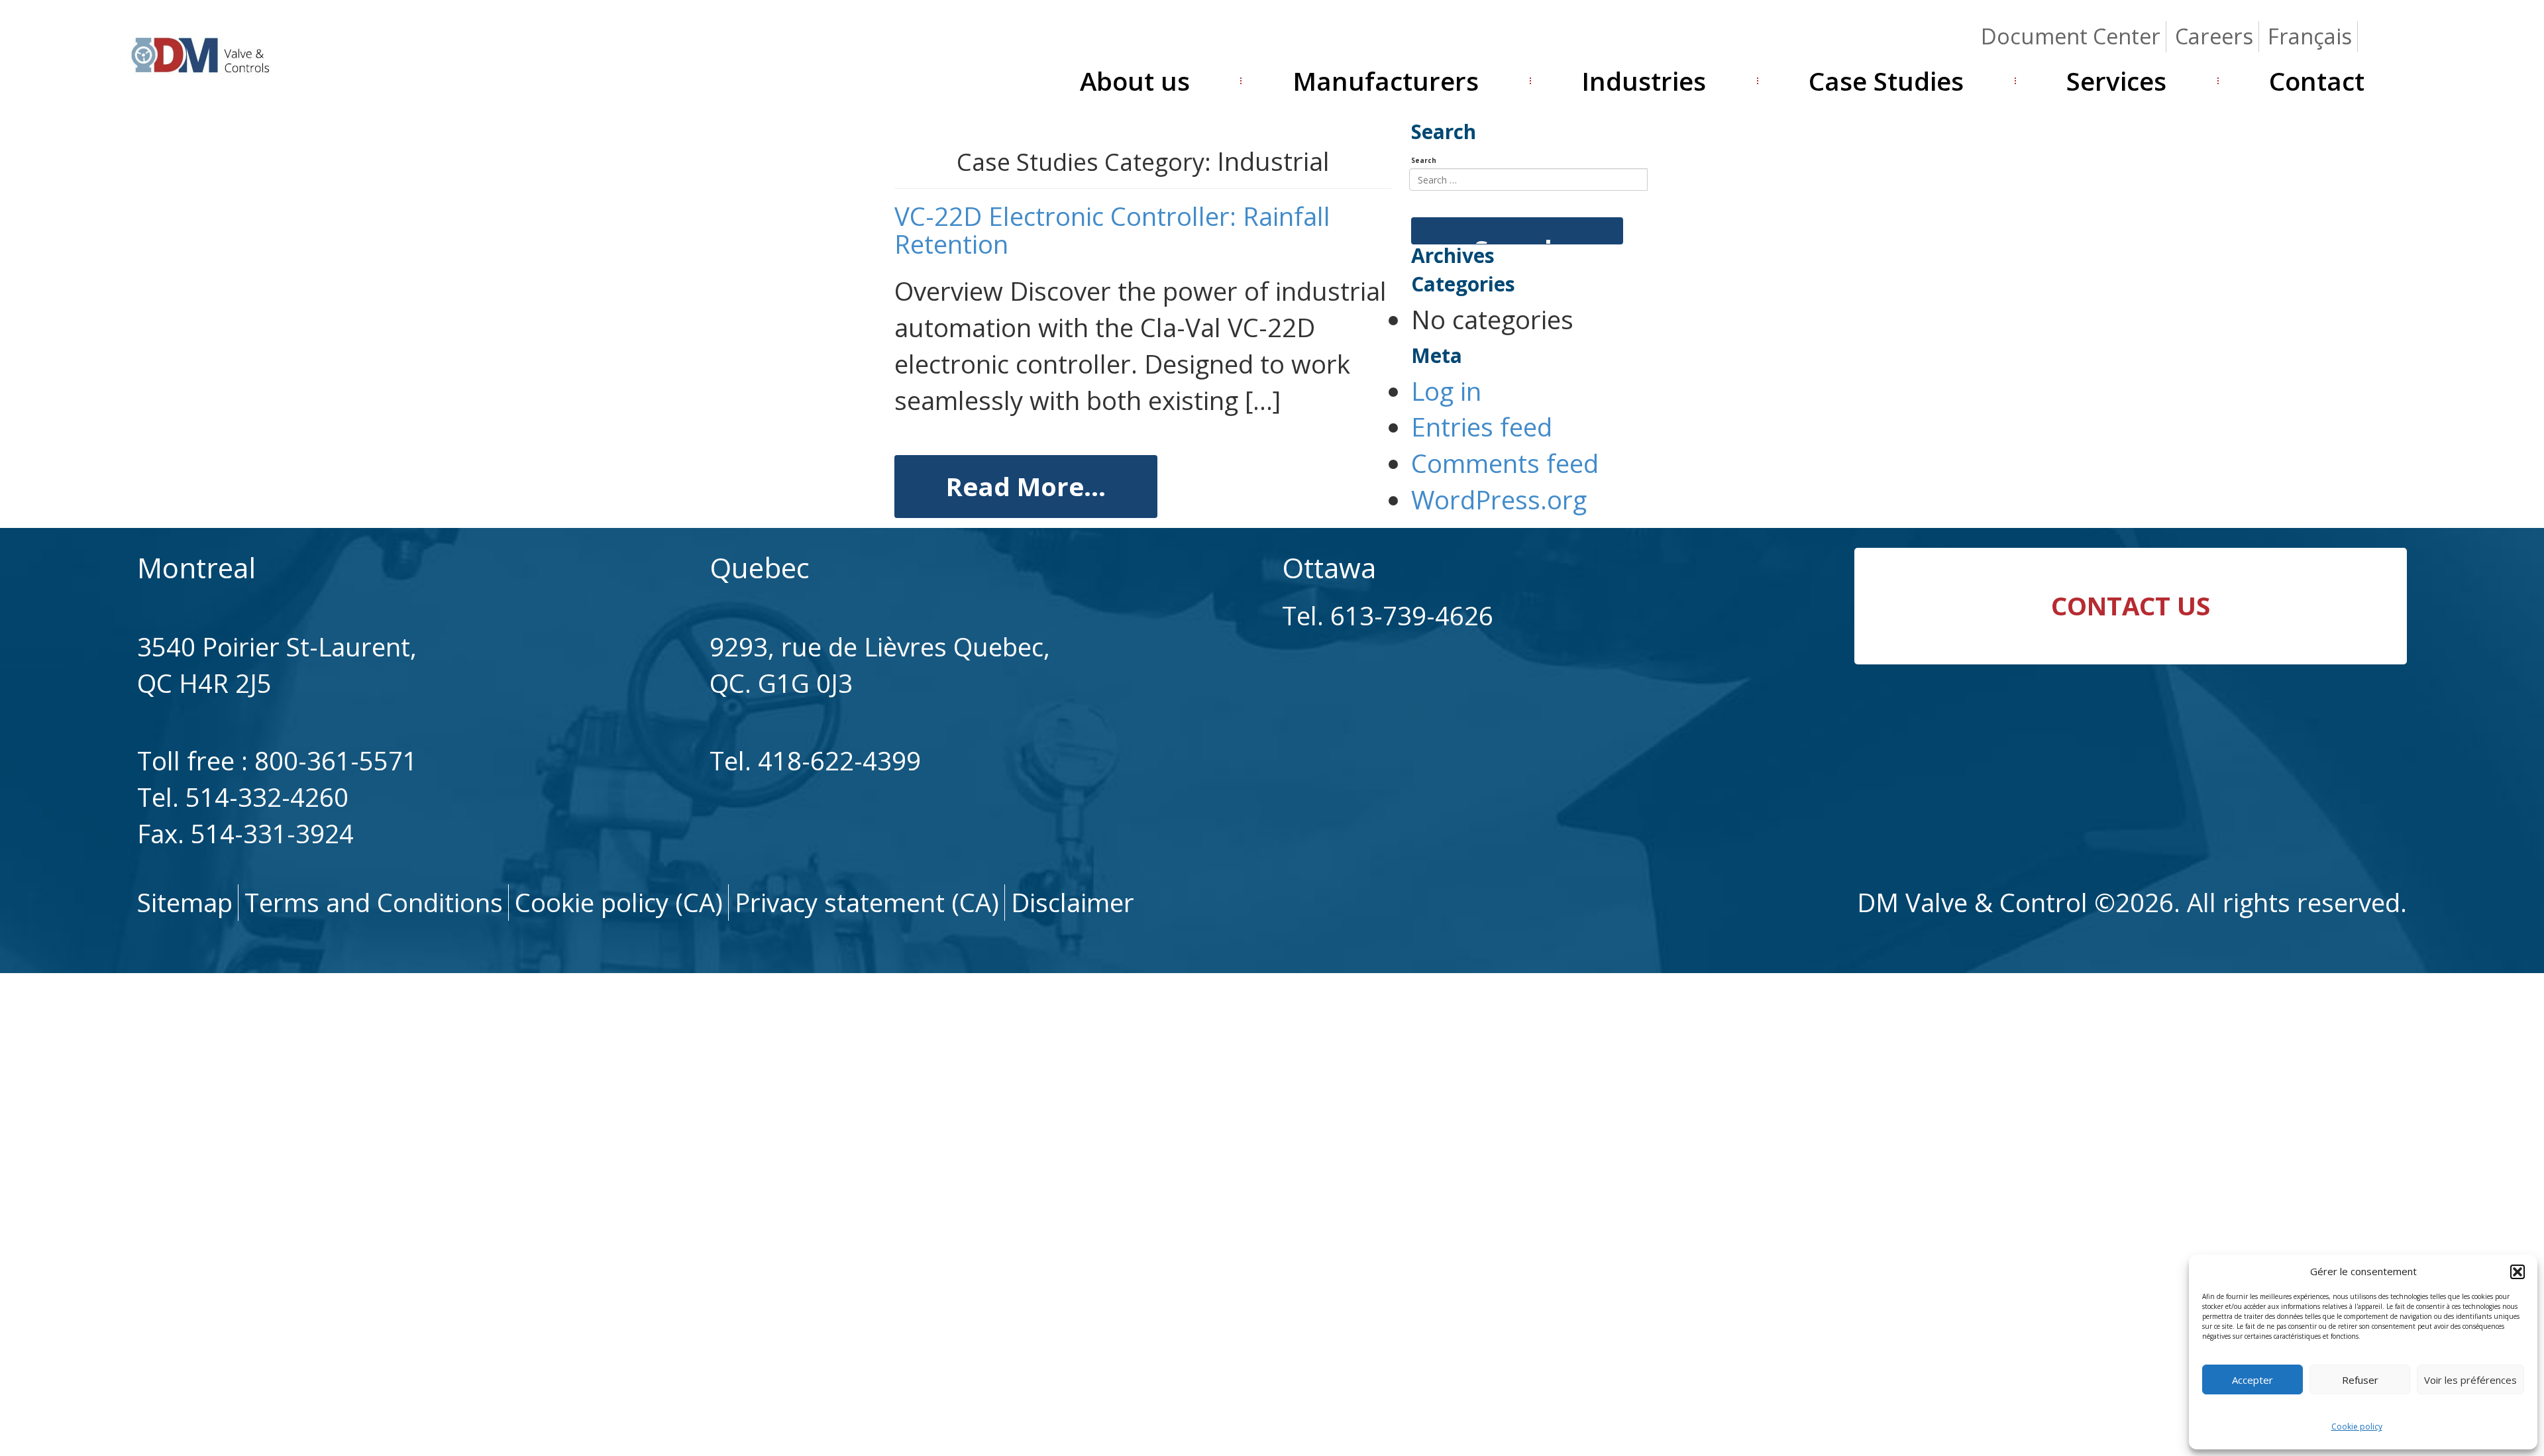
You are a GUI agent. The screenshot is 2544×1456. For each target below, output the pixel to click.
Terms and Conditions (374, 902)
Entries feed (1482, 427)
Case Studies (1886, 81)
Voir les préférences (2470, 1380)
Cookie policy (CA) (619, 902)
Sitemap (185, 902)
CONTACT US (2131, 605)
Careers (2214, 36)
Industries (1644, 81)
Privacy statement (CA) (867, 902)
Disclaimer (1073, 902)
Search (1424, 160)
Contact (2317, 81)
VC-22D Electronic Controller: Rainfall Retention (1112, 230)
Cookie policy (2357, 1427)
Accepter (2252, 1380)
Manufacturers (1386, 81)
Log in (1446, 391)
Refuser (2360, 1380)
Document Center (2071, 36)
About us (1135, 81)
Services (2116, 81)
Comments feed (1505, 463)
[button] (2517, 1272)
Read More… (1026, 486)
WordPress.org (1499, 499)
